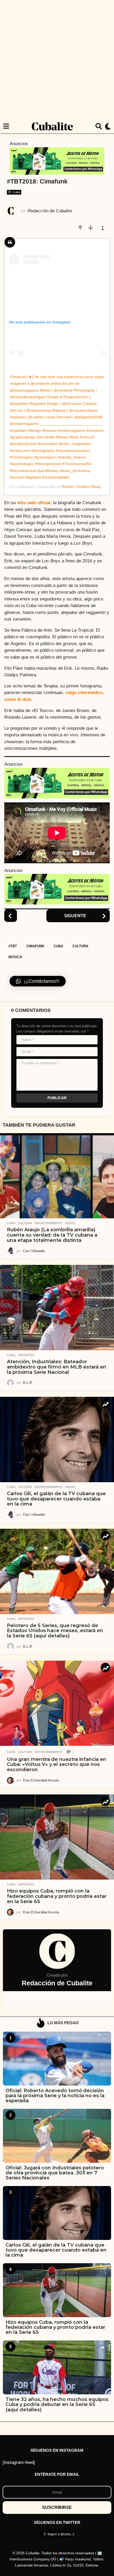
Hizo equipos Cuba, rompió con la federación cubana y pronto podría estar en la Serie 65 (57, 1896)
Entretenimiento (49, 1223)
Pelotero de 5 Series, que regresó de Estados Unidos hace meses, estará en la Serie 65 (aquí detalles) (55, 1631)
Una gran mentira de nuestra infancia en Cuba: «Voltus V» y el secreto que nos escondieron (57, 1765)
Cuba (58, 946)
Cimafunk (35, 946)
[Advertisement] (57, 59)
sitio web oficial (34, 503)
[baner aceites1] (57, 161)
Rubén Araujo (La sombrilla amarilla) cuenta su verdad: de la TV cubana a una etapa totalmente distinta (52, 1235)
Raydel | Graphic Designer (84, 486)
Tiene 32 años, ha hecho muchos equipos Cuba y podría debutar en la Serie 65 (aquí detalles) (57, 2405)
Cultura (80, 946)
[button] (6, 126)
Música (15, 957)
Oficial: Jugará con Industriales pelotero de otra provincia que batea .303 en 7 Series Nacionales (55, 2173)
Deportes (26, 1355)
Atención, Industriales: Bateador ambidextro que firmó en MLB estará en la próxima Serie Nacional (57, 1367)
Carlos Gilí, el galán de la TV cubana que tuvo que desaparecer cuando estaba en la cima (56, 1499)
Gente (70, 1223)
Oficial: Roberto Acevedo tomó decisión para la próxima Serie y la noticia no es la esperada (55, 2096)
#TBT (13, 946)
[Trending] (105, 1404)
